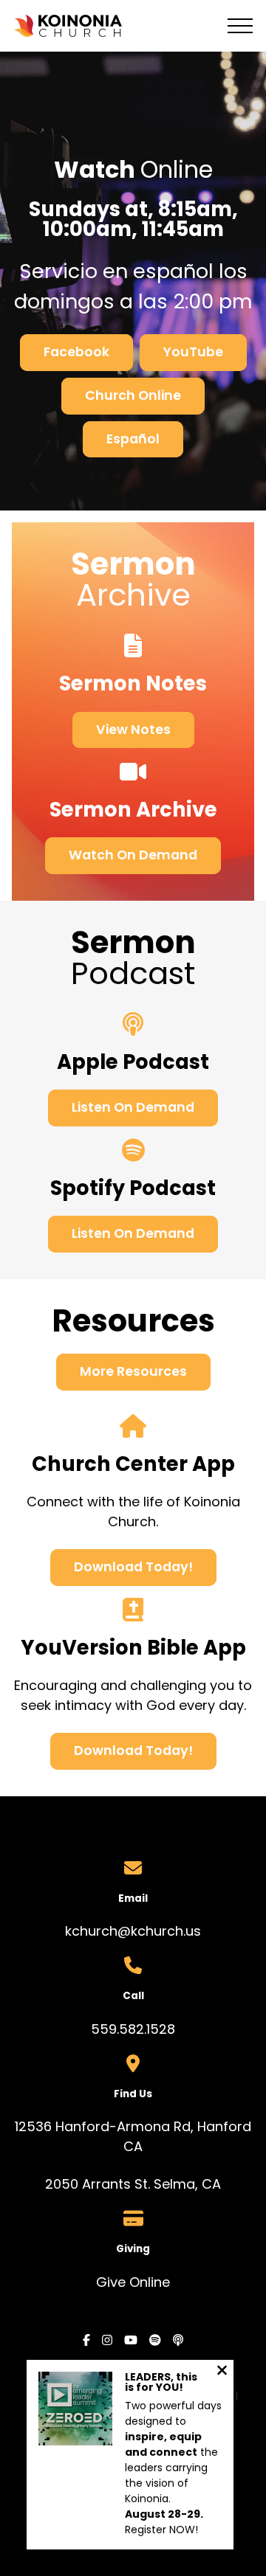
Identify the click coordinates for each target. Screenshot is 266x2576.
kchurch (91, 1931)
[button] (240, 26)
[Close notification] (222, 2372)
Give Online (133, 2282)
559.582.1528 (133, 2029)
